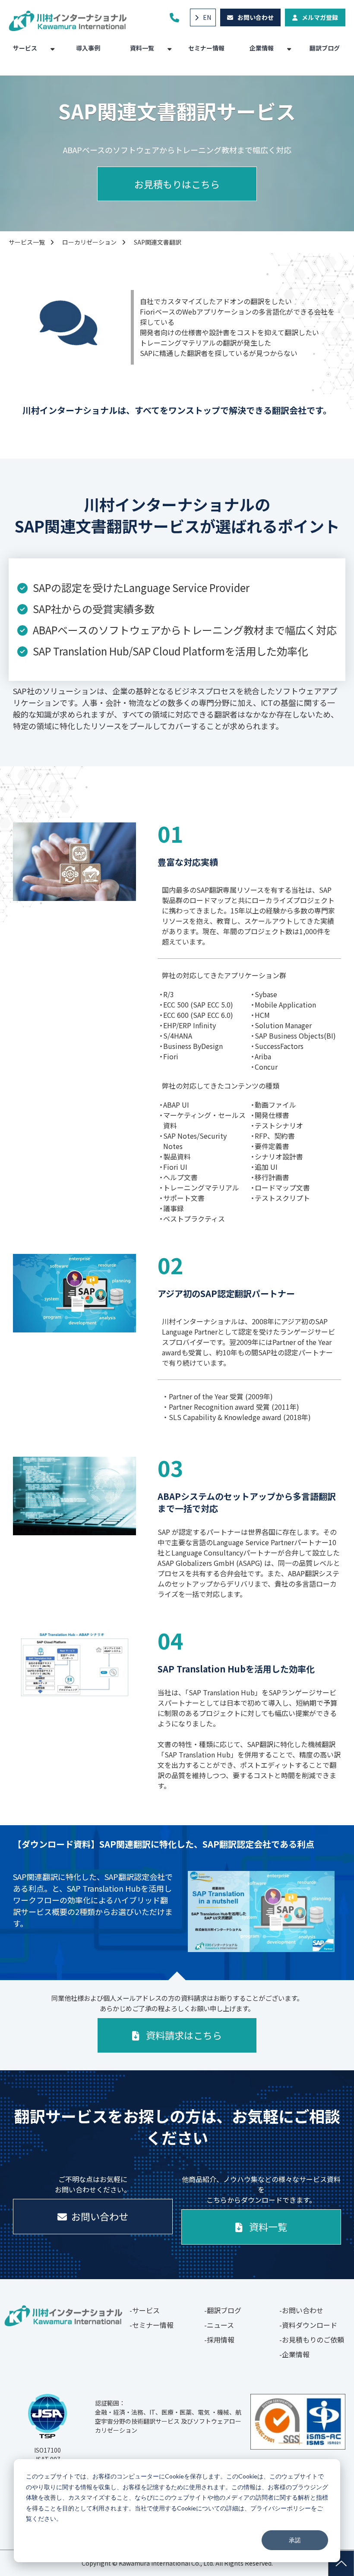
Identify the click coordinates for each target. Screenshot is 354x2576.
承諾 (295, 2540)
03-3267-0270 (175, 17)
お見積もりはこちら (177, 184)
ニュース (220, 2325)
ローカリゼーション (89, 242)
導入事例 (88, 48)
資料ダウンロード (310, 2325)
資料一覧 (142, 48)
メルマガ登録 (320, 17)
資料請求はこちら (184, 2035)
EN (207, 17)
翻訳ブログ (325, 48)
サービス (25, 48)
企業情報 (262, 48)
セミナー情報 (206, 48)
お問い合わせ (256, 17)
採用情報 (221, 2340)
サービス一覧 (27, 242)
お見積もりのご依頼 (313, 2340)
